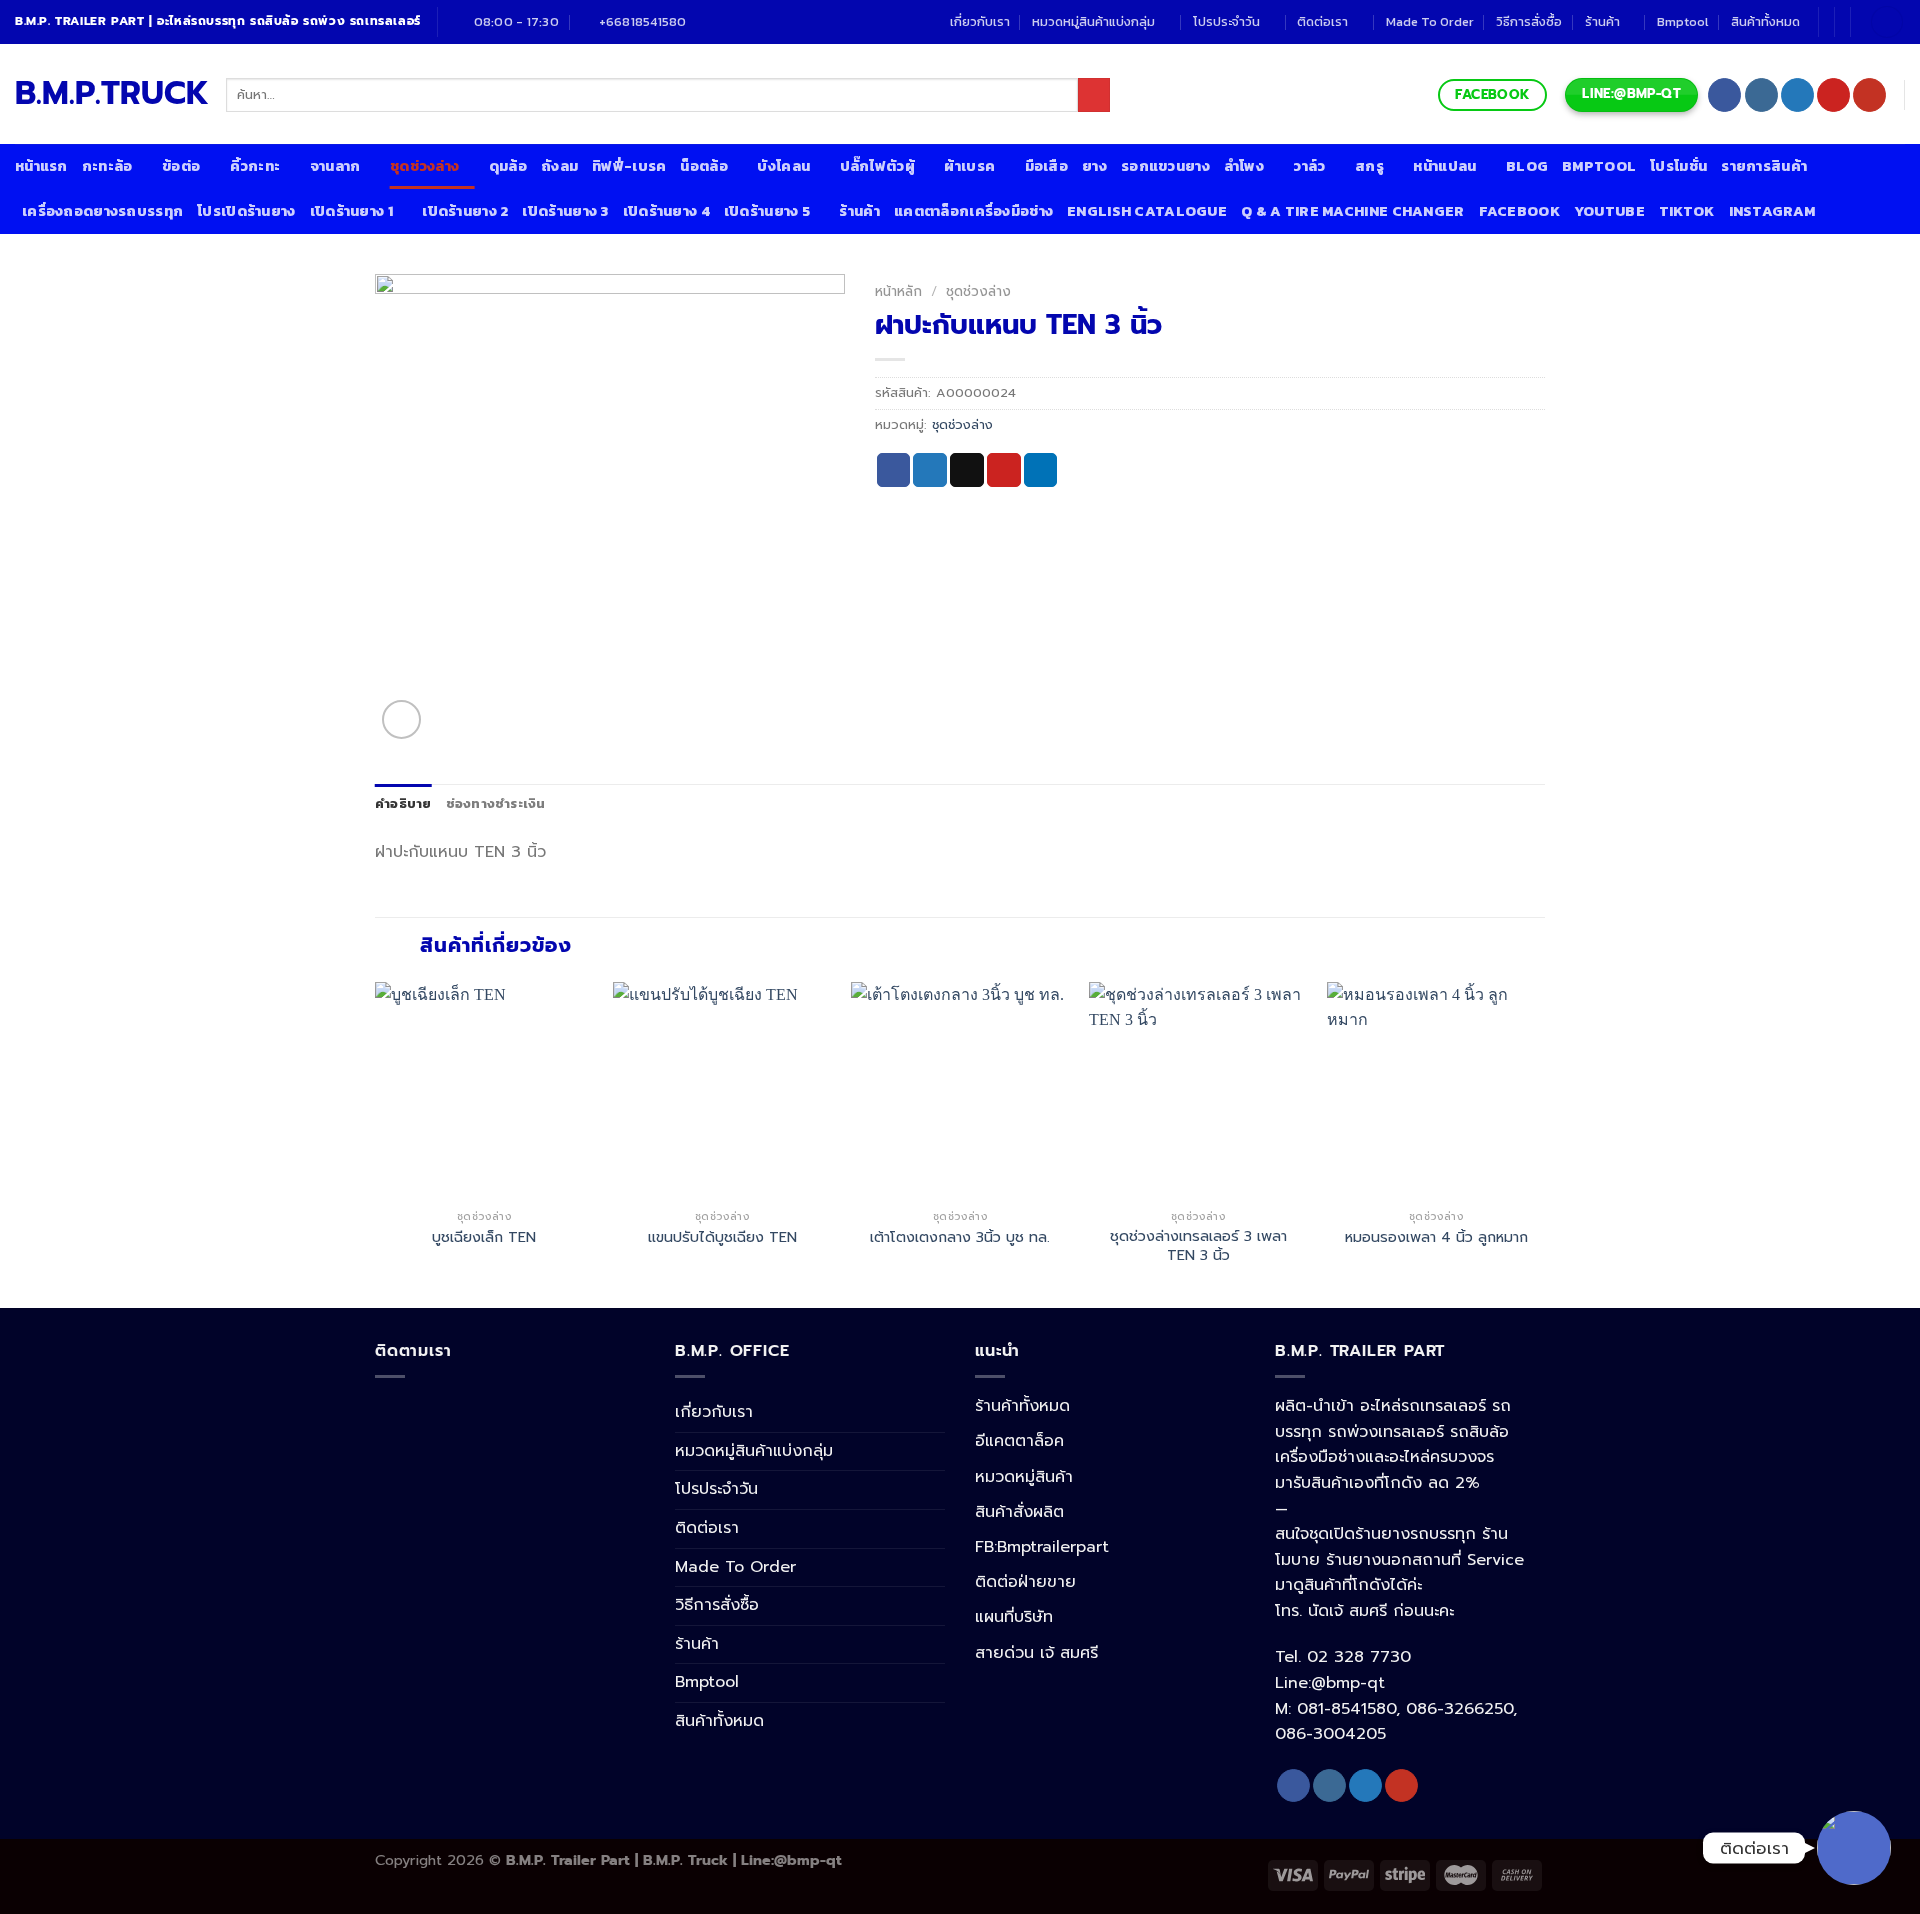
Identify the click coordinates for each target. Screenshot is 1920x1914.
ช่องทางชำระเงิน (496, 803)
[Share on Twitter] (930, 470)
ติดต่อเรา (1322, 21)
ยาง (1094, 166)
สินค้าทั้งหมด (1765, 21)
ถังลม (559, 166)
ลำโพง (1244, 166)
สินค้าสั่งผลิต (1019, 1512)
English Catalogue (1147, 211)
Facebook (1519, 211)
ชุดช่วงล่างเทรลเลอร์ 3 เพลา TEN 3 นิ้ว (1198, 1245)
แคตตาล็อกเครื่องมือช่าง (973, 211)
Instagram (1772, 211)
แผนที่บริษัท (1014, 1617)
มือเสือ (1046, 166)
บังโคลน (783, 166)
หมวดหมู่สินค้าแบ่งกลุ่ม (1093, 21)
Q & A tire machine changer (1353, 211)
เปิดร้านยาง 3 (565, 211)
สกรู (1369, 166)
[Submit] (1094, 95)
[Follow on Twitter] (1797, 95)
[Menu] (1887, 22)
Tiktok (1687, 211)
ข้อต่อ (181, 166)
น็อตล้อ (703, 166)
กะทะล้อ (107, 166)
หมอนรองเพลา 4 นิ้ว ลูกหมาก (1436, 1237)
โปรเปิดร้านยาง (246, 211)
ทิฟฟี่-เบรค (629, 166)
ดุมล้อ (508, 166)
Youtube (1609, 211)
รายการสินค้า (1764, 166)
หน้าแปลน (1444, 166)
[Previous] (376, 1143)
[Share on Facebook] (894, 470)
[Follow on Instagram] (1761, 95)
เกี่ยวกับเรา (980, 21)
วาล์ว (1309, 166)
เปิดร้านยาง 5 (767, 211)
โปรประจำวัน (1226, 21)
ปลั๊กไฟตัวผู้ (877, 166)
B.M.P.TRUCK (105, 94)
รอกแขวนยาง (1165, 166)
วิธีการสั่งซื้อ (1529, 21)
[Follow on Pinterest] (1833, 95)
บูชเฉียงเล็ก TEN (484, 1237)
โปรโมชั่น (1678, 166)
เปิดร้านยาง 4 (666, 211)
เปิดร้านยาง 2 (465, 211)
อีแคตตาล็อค (1019, 1441)
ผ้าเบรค (969, 166)
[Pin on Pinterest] (1004, 470)
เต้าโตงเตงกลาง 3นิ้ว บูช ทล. (960, 1237)
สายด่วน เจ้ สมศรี (1036, 1653)
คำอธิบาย (403, 803)
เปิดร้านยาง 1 (351, 211)
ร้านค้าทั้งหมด (1022, 1406)
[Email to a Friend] (967, 470)
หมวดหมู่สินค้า (1024, 1477)
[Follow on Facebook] (1724, 95)
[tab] (403, 804)
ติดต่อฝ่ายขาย (1025, 1582)
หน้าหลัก (898, 291)
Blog (1527, 166)
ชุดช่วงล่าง (424, 166)
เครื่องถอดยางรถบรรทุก (102, 211)
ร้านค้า (1602, 21)
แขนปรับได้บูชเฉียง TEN (722, 1237)
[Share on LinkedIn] (1041, 470)
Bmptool (1682, 21)
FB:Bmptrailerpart (1042, 1547)
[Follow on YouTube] (1869, 95)
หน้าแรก (41, 166)
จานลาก (335, 166)
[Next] (1544, 1143)
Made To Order (1430, 21)
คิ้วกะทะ (255, 166)
